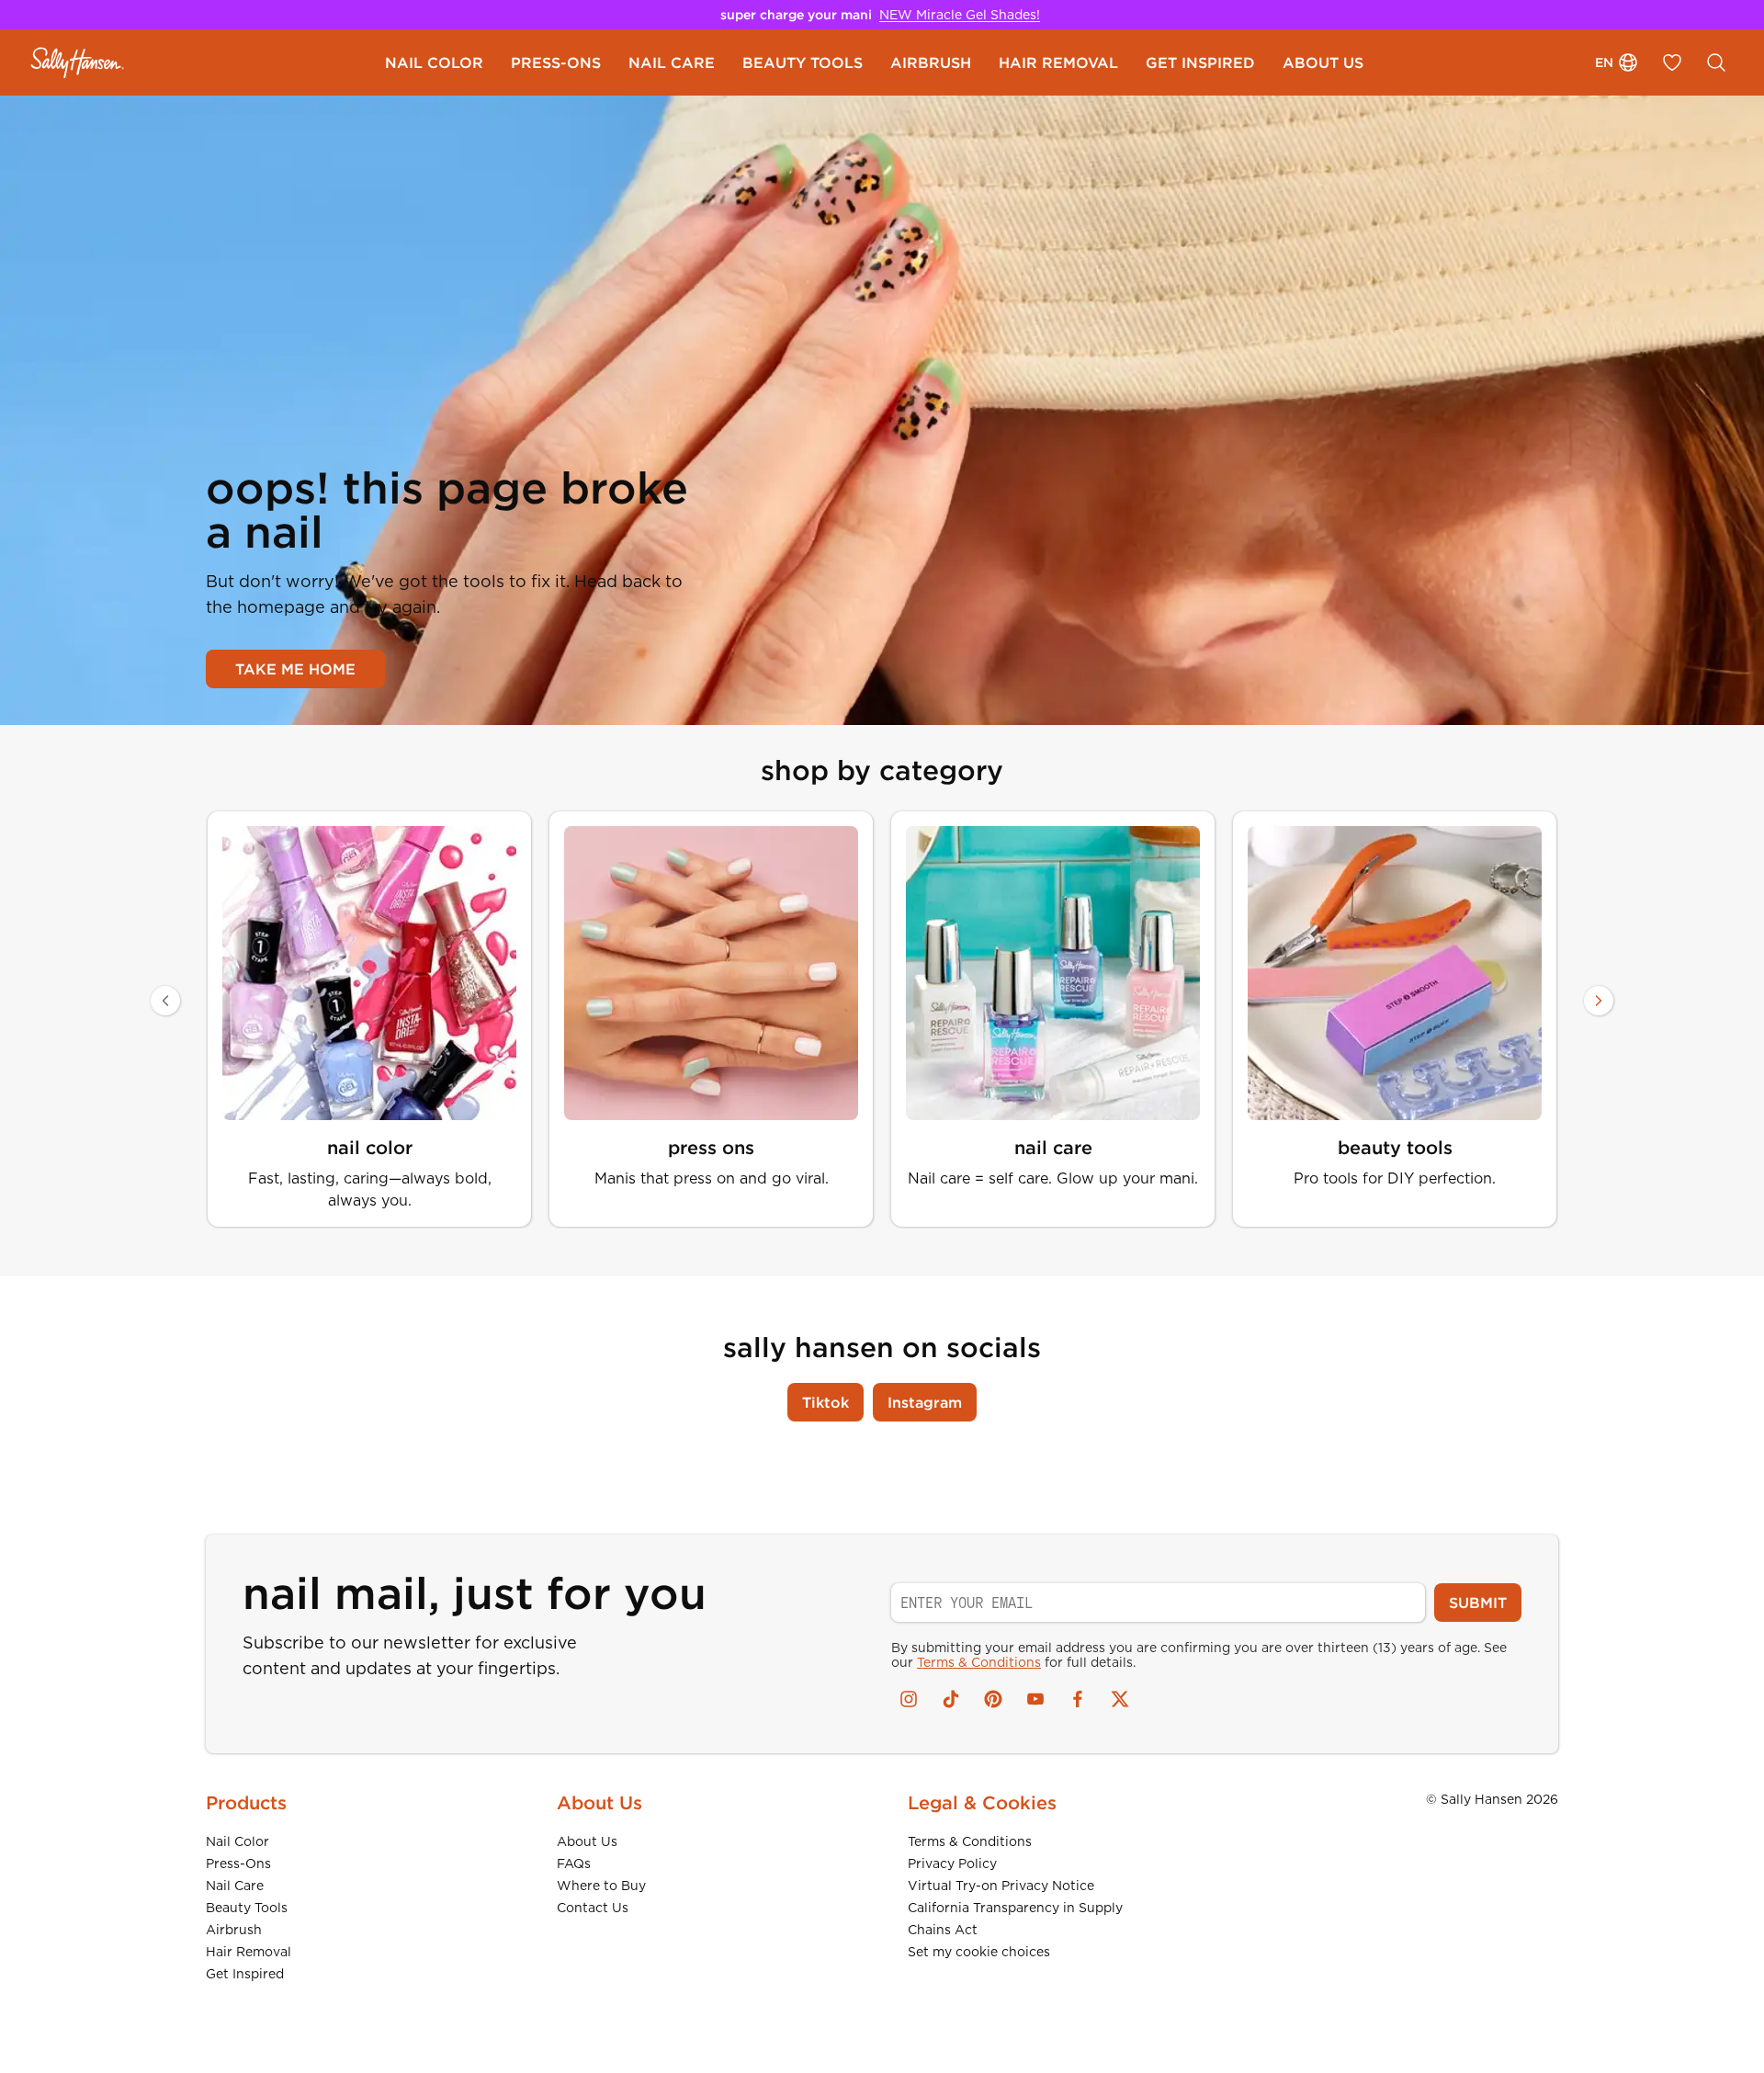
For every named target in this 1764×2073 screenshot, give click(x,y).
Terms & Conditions (979, 1662)
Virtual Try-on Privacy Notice (1001, 1886)
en (1604, 62)
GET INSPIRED (1200, 62)
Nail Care (235, 1886)
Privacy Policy (952, 1863)
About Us (587, 1841)
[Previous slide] (165, 1001)
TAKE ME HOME (295, 669)
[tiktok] (951, 1699)
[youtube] (1035, 1699)
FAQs (574, 1863)
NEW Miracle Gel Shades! (960, 15)
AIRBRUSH (931, 62)
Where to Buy (601, 1886)
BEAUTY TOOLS (803, 62)
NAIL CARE (672, 62)
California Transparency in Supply (1015, 1908)
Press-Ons (238, 1863)
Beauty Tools (247, 1908)
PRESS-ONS (556, 62)
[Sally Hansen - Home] (78, 62)
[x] (1120, 1699)
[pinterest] (993, 1699)
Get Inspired (245, 1974)
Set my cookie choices (979, 1952)
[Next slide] (1599, 1001)
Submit (1478, 1603)
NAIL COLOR (434, 62)
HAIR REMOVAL (1058, 62)
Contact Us (593, 1908)
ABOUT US (1323, 62)
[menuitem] (434, 62)
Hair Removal (249, 1952)
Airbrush (234, 1930)
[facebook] (1078, 1699)
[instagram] (909, 1699)
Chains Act (943, 1930)
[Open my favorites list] (1672, 62)
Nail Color (237, 1841)
